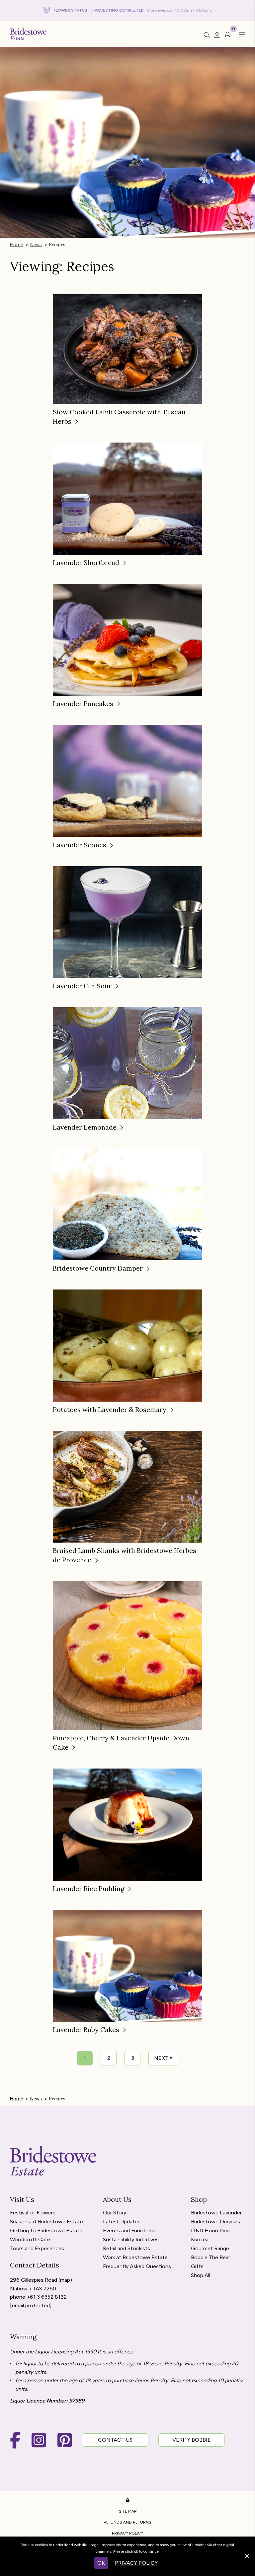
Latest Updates (122, 2222)
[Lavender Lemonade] (127, 1063)
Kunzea (200, 2240)
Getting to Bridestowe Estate (46, 2231)
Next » (163, 2058)
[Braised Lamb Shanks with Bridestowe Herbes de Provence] (127, 1486)
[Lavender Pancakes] (127, 639)
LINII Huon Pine (210, 2231)
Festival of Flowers (33, 2213)
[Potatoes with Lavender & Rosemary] (127, 1345)
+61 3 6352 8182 (47, 2297)
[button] (240, 35)
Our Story (115, 2213)
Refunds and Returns (127, 2522)
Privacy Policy (127, 2533)
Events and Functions (129, 2231)
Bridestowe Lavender (216, 2213)
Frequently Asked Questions (137, 2267)
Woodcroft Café (30, 2240)
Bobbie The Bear (211, 2258)
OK (101, 2563)
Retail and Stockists (127, 2249)
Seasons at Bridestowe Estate (46, 2222)
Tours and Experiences (37, 2249)
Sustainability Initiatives (131, 2240)
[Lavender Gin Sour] (127, 921)
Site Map (128, 2511)
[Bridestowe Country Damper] (127, 1204)
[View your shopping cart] (228, 34)
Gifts (197, 2267)
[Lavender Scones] (127, 780)
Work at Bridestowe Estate (135, 2258)
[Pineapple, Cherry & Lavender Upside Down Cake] (127, 1655)
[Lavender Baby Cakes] (127, 1965)
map (65, 2280)
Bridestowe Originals (215, 2222)
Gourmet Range (210, 2249)
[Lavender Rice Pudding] (127, 1824)
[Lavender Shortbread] (127, 498)
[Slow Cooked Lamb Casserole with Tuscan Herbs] (127, 349)
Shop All (201, 2276)
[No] (247, 2555)
